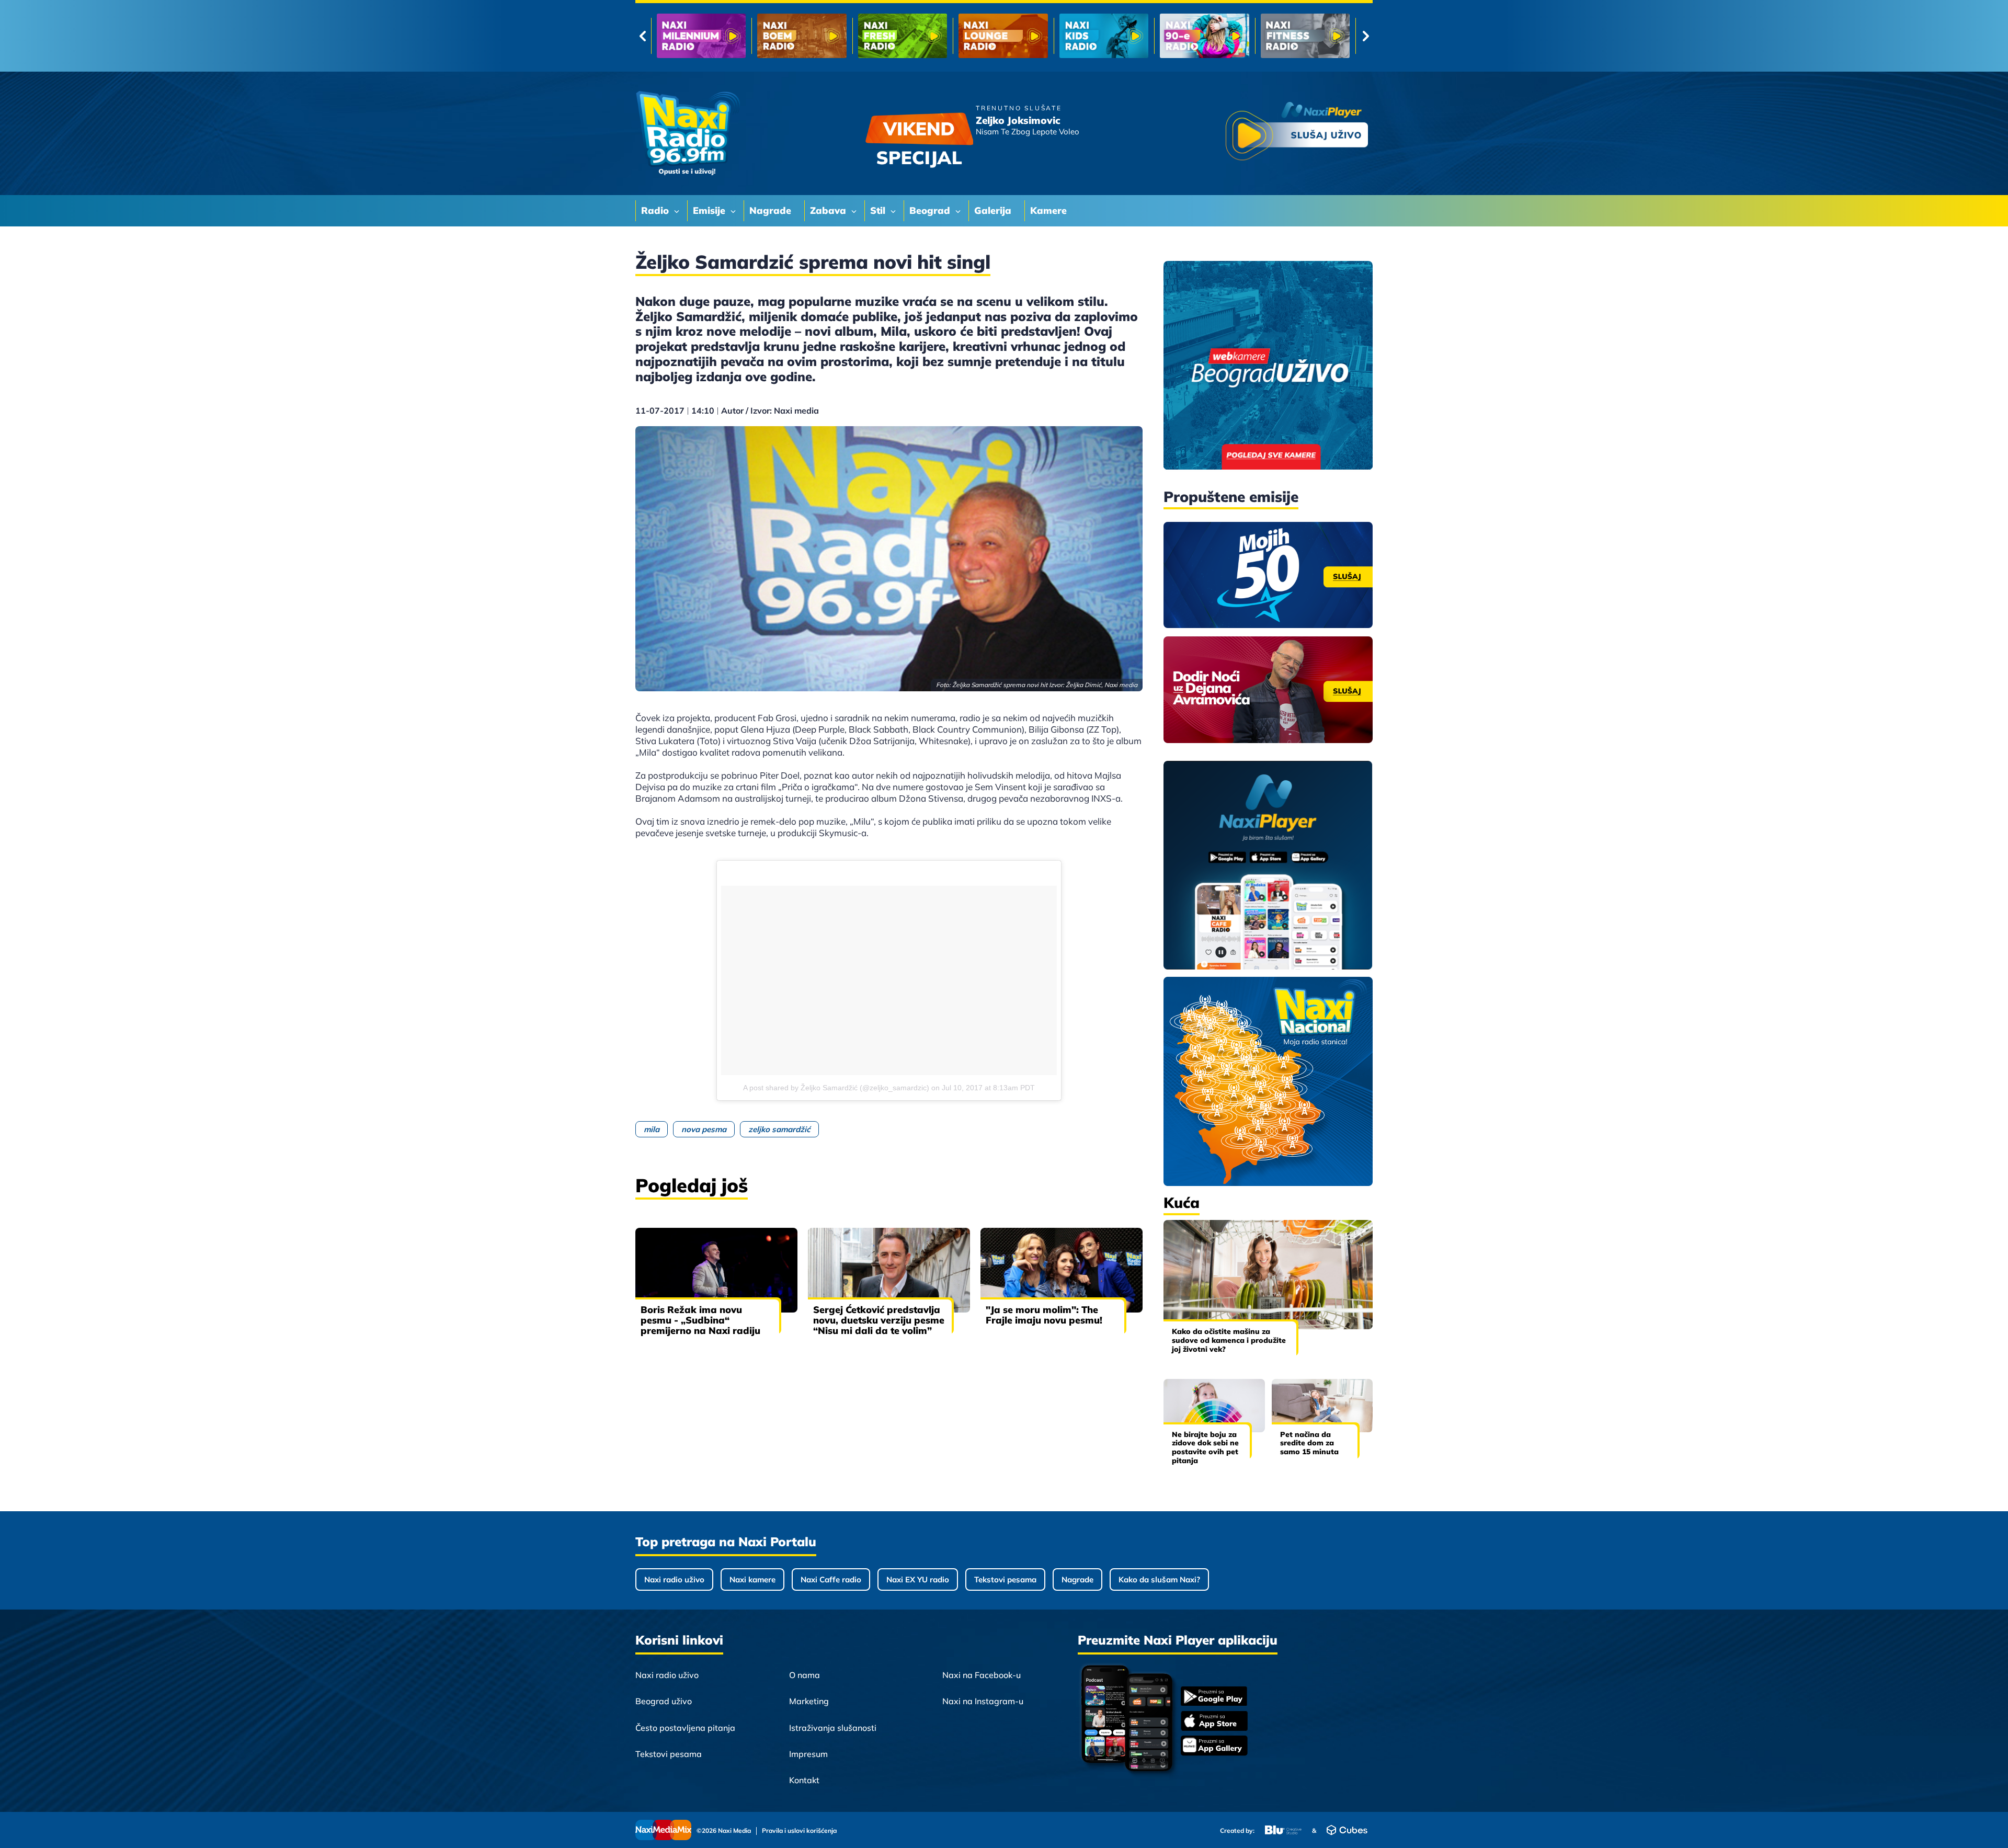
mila (652, 1129)
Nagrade (1077, 1579)
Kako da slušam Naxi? (1159, 1579)
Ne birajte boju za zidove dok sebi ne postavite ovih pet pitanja (1205, 1447)
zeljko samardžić (779, 1129)
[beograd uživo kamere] (1268, 366)
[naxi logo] (688, 133)
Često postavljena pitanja (685, 1728)
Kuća (1182, 1202)
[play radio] (1297, 133)
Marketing (809, 1701)
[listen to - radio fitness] (1104, 36)
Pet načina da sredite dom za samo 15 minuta (1309, 1443)
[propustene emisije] (1268, 575)
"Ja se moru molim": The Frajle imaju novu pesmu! (1044, 1315)
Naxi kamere (752, 1579)
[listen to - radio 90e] (1003, 36)
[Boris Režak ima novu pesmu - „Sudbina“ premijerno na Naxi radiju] (716, 1270)
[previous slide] (642, 36)
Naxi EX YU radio (918, 1579)
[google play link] (1214, 1697)
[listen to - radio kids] (903, 36)
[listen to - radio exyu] (1204, 36)
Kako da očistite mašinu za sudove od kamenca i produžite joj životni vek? (1229, 1340)
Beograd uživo (664, 1701)
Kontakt (804, 1780)
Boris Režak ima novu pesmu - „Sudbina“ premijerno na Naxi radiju (700, 1320)
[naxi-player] (1268, 866)
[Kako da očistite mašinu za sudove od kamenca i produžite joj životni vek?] (1268, 1275)
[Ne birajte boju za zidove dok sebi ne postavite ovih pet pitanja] (1214, 1405)
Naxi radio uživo (674, 1579)
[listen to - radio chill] (1305, 36)
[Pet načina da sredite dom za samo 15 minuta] (1322, 1405)
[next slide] (1366, 36)
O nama (805, 1675)
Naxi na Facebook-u (982, 1675)
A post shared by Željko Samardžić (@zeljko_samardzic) (836, 1088)
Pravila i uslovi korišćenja (799, 1831)
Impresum (808, 1754)
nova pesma (704, 1129)
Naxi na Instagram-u (983, 1701)
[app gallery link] (1214, 1747)
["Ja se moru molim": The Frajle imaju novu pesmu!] (1062, 1270)
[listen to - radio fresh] (701, 36)
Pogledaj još (692, 1185)
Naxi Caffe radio (831, 1579)
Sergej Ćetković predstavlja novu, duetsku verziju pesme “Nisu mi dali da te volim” (879, 1320)
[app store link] (1214, 1722)
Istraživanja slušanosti (833, 1728)
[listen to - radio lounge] (802, 36)
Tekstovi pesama (1005, 1579)
